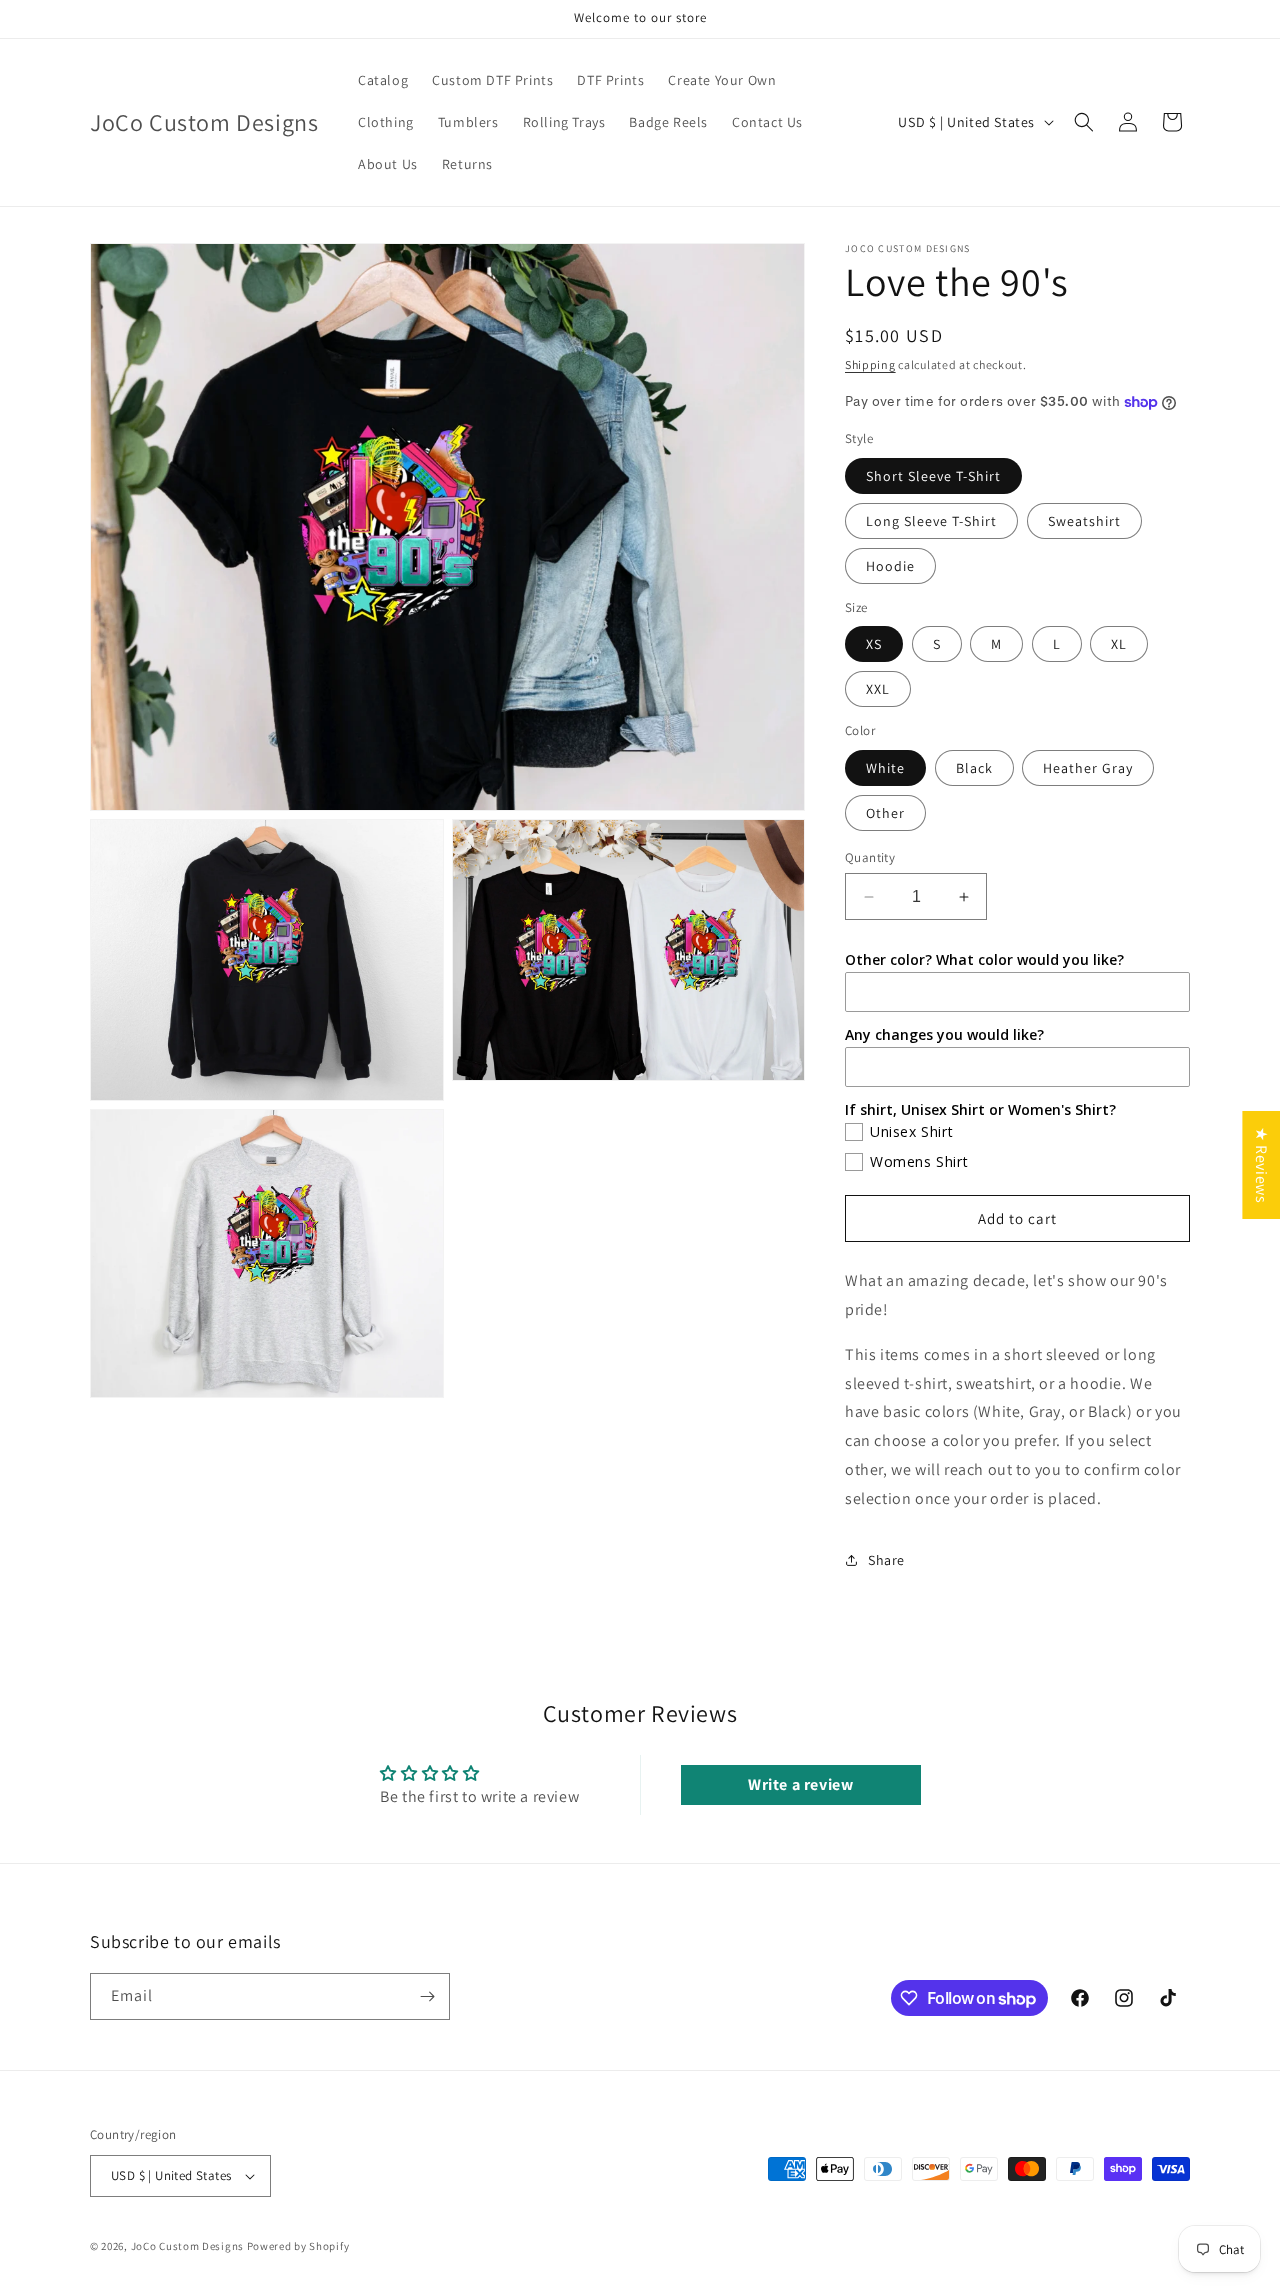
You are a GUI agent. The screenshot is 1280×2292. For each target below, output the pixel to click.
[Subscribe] (427, 1996)
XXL (878, 689)
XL (1119, 644)
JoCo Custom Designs (187, 2246)
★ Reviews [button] (1261, 1165)
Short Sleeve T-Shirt (933, 476)
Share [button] (886, 1560)
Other (885, 813)
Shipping (870, 364)
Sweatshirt (1084, 521)
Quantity (870, 857)
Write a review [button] (800, 1784)
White (885, 768)
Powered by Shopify (298, 2246)
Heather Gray (1088, 768)
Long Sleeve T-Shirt (931, 521)
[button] (1084, 122)
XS (874, 644)
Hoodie (890, 566)
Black (974, 768)
